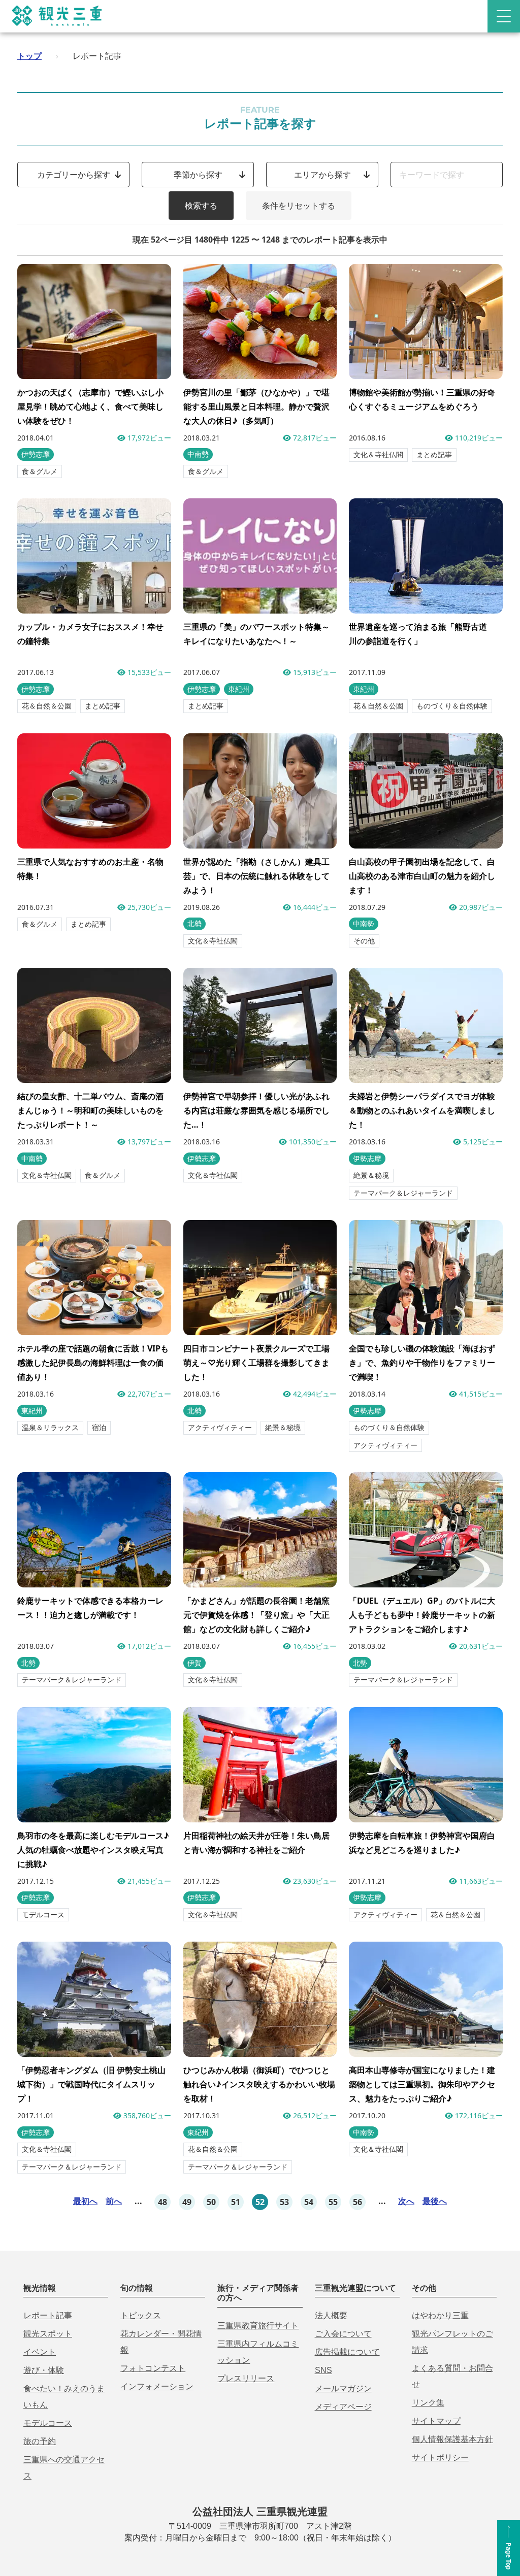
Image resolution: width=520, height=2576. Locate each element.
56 (357, 2202)
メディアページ (343, 2407)
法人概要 (331, 2315)
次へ (406, 2201)
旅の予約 (40, 2441)
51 (236, 2202)
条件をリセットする (299, 206)
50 (211, 2202)
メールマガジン (343, 2388)
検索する (201, 206)
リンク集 (428, 2403)
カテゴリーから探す (74, 175)
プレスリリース (246, 2378)
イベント (40, 2352)
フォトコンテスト (153, 2368)
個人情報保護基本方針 (452, 2439)
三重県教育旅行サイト (258, 2326)
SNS (323, 2370)
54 (309, 2202)
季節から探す (198, 175)
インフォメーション (157, 2386)
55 (333, 2202)
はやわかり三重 (440, 2315)
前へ (114, 2201)
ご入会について (343, 2334)
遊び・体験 (44, 2370)
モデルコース (48, 2423)
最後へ (435, 2201)
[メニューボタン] (504, 16)
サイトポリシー (440, 2458)
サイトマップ (436, 2421)
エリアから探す (322, 175)
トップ (29, 56)
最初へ (85, 2201)
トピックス (141, 2315)
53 (284, 2202)
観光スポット (48, 2334)
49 (187, 2202)
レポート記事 (48, 2315)
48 (162, 2202)
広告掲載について (347, 2352)
